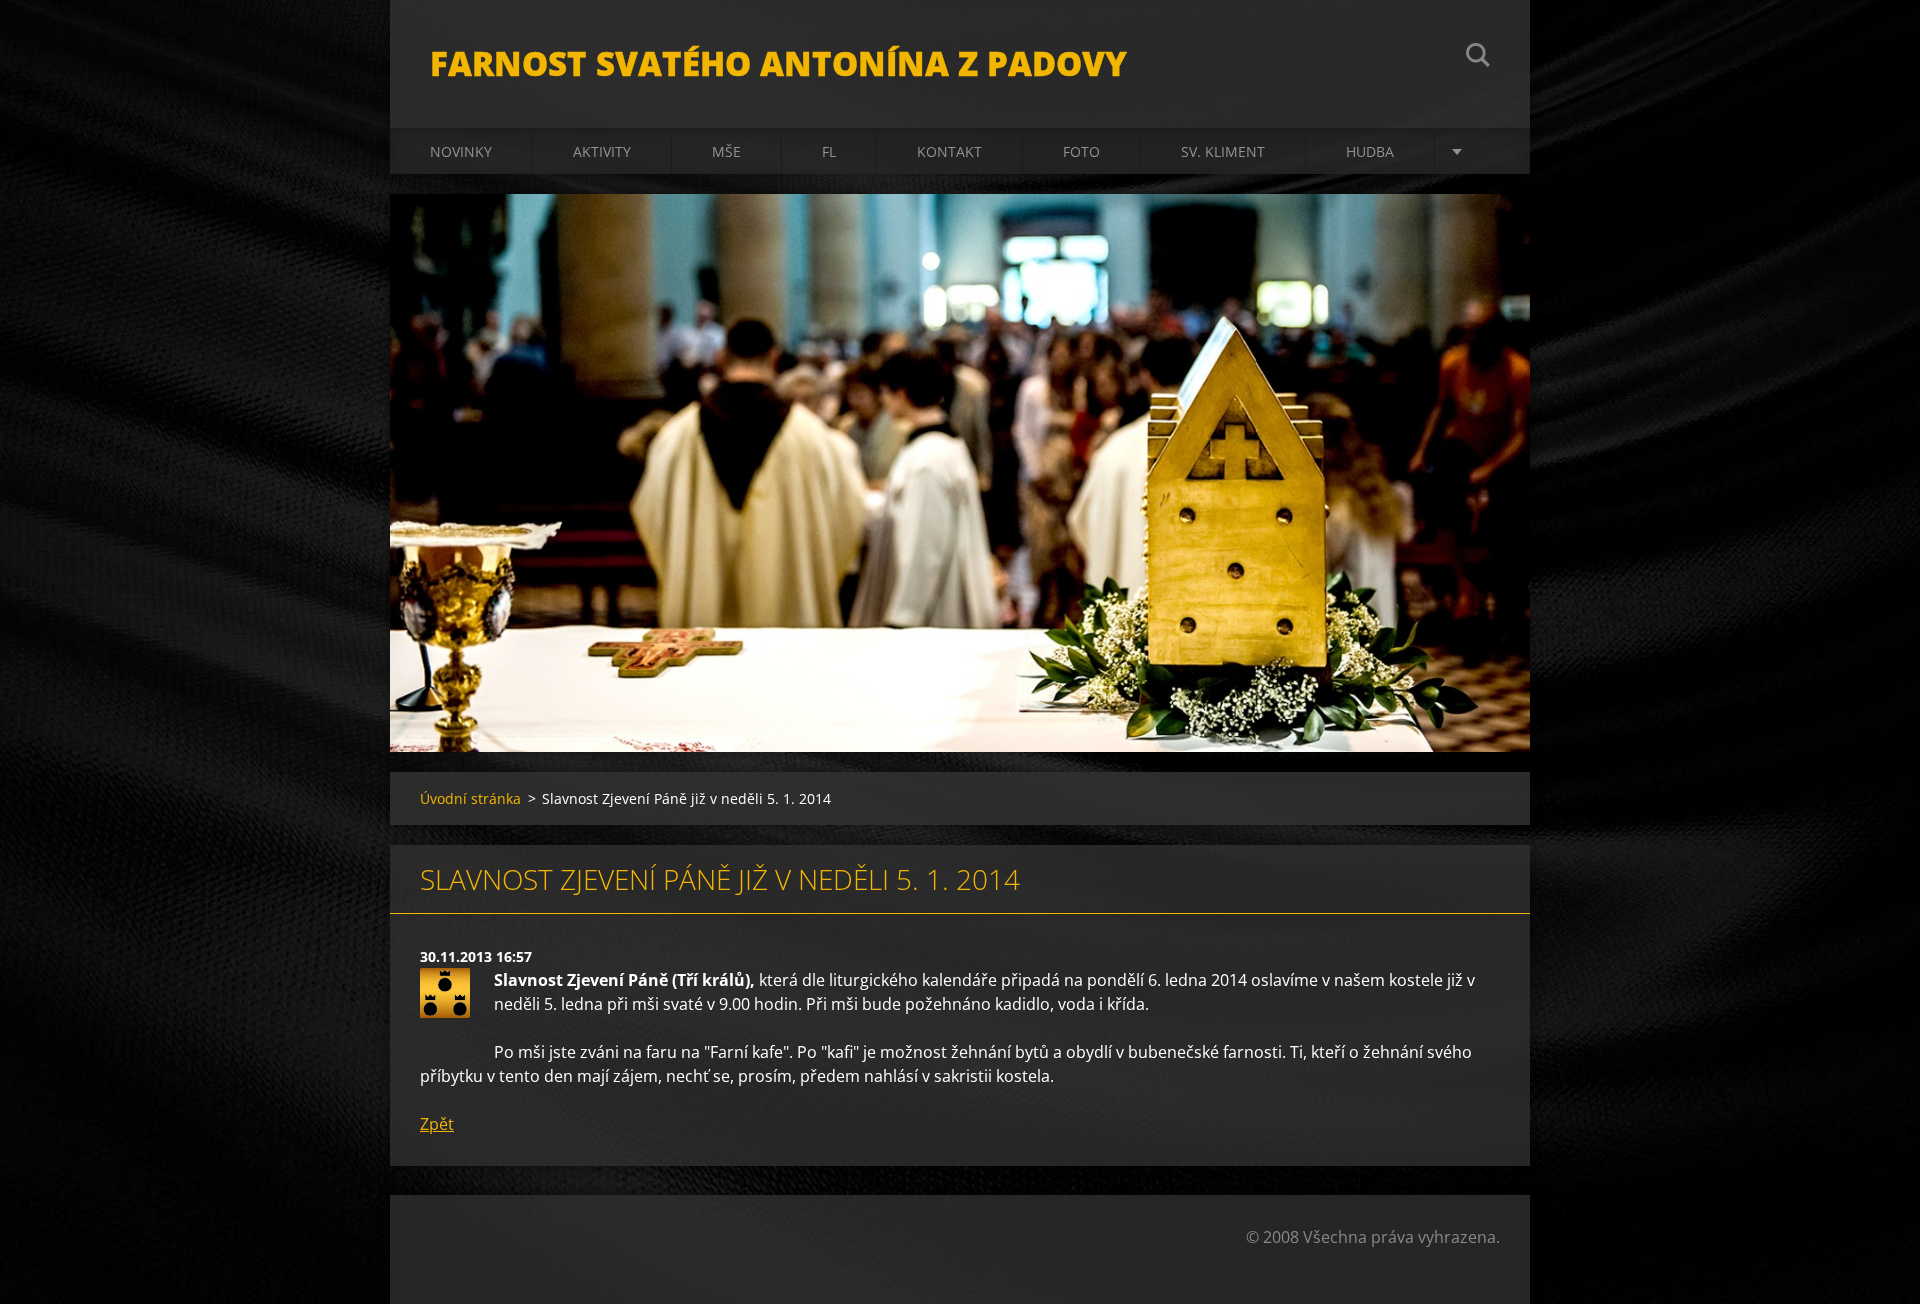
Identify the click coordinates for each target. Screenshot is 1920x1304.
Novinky (461, 151)
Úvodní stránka (470, 798)
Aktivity (602, 151)
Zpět (437, 1124)
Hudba (1370, 151)
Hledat (1478, 58)
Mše (726, 151)
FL (829, 151)
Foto (1081, 151)
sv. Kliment (1223, 151)
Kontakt (949, 151)
